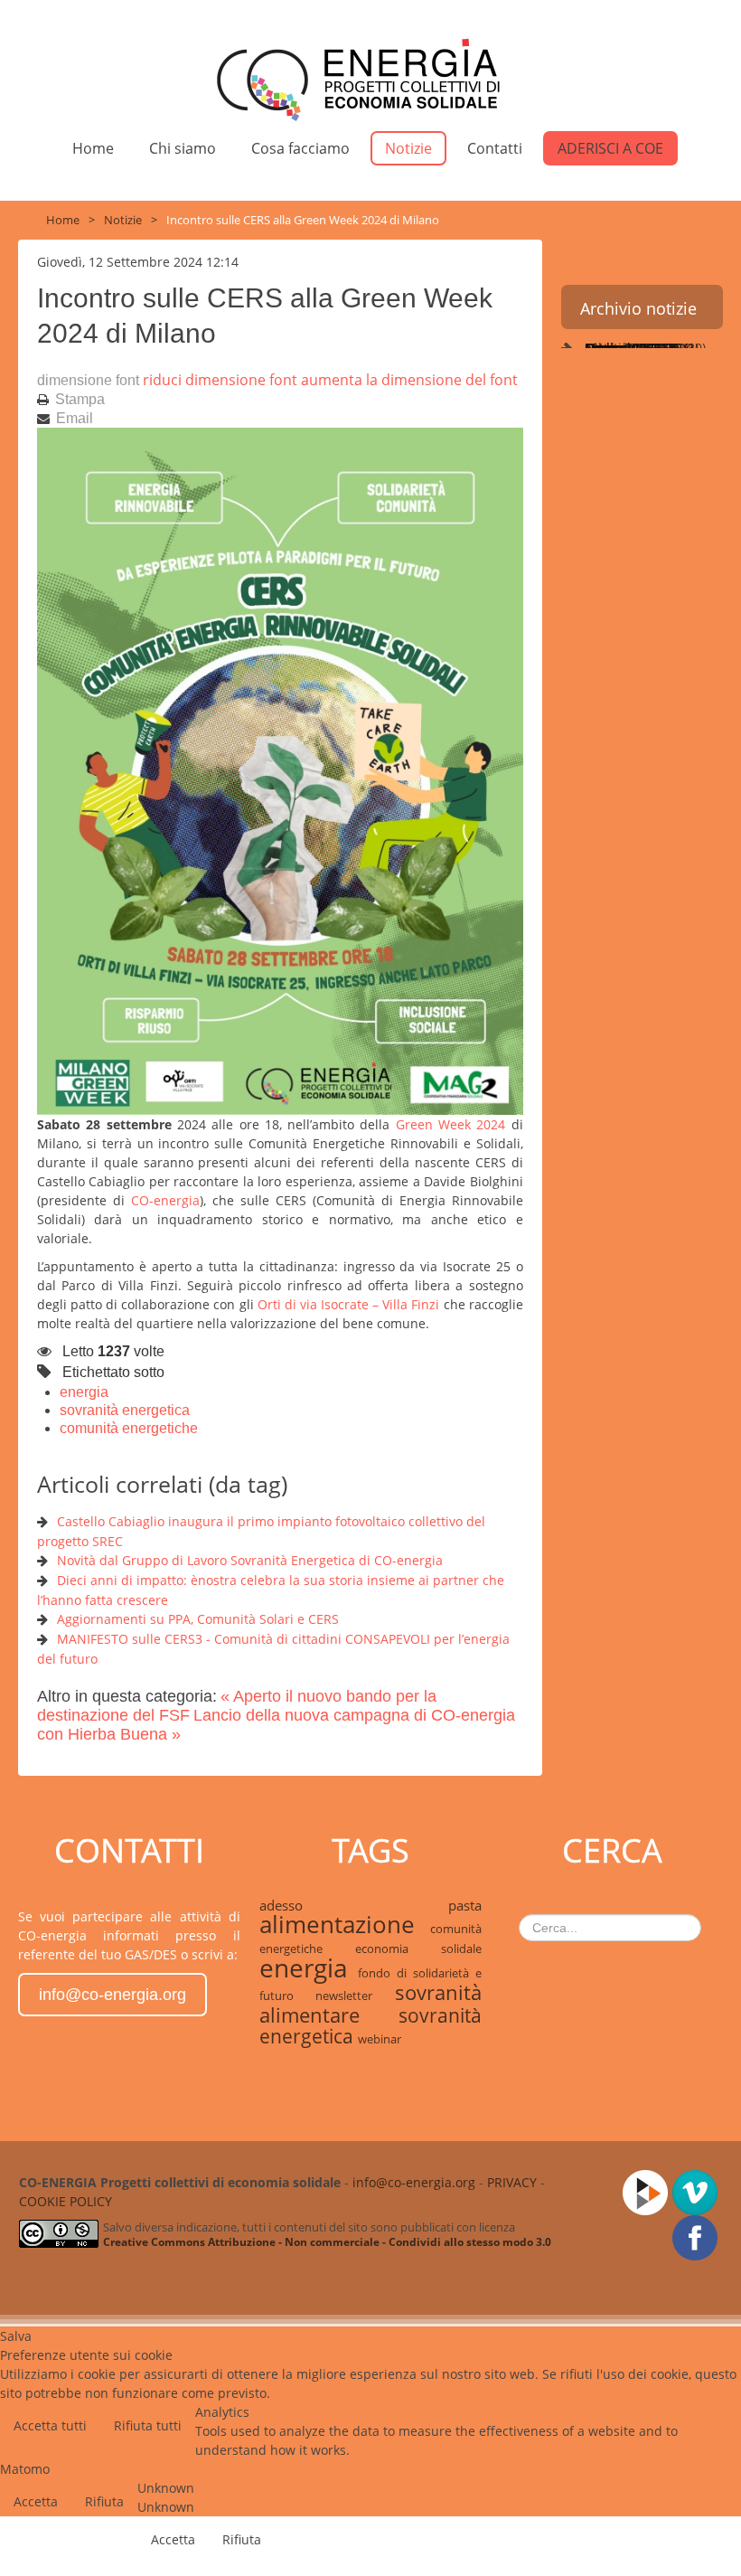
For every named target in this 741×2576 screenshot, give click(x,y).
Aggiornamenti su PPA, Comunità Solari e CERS (198, 1619)
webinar (380, 2039)
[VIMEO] (697, 2191)
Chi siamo (183, 148)
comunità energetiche (129, 1428)
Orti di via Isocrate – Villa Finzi (349, 1304)
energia (84, 1392)
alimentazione (345, 1925)
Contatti (495, 148)
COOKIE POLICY (66, 2201)
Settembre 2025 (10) (643, 348)
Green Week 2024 (451, 1124)
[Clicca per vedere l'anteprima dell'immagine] (280, 770)
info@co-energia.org (113, 1995)
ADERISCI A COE (610, 148)
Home (93, 148)
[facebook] (697, 2236)
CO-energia (165, 1200)
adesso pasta (370, 1905)
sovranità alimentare (370, 2004)
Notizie (408, 148)
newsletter (355, 1996)
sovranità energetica (125, 1410)
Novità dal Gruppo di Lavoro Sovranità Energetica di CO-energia (250, 1560)
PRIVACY (512, 2182)
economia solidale (418, 1949)
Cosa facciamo (300, 148)
